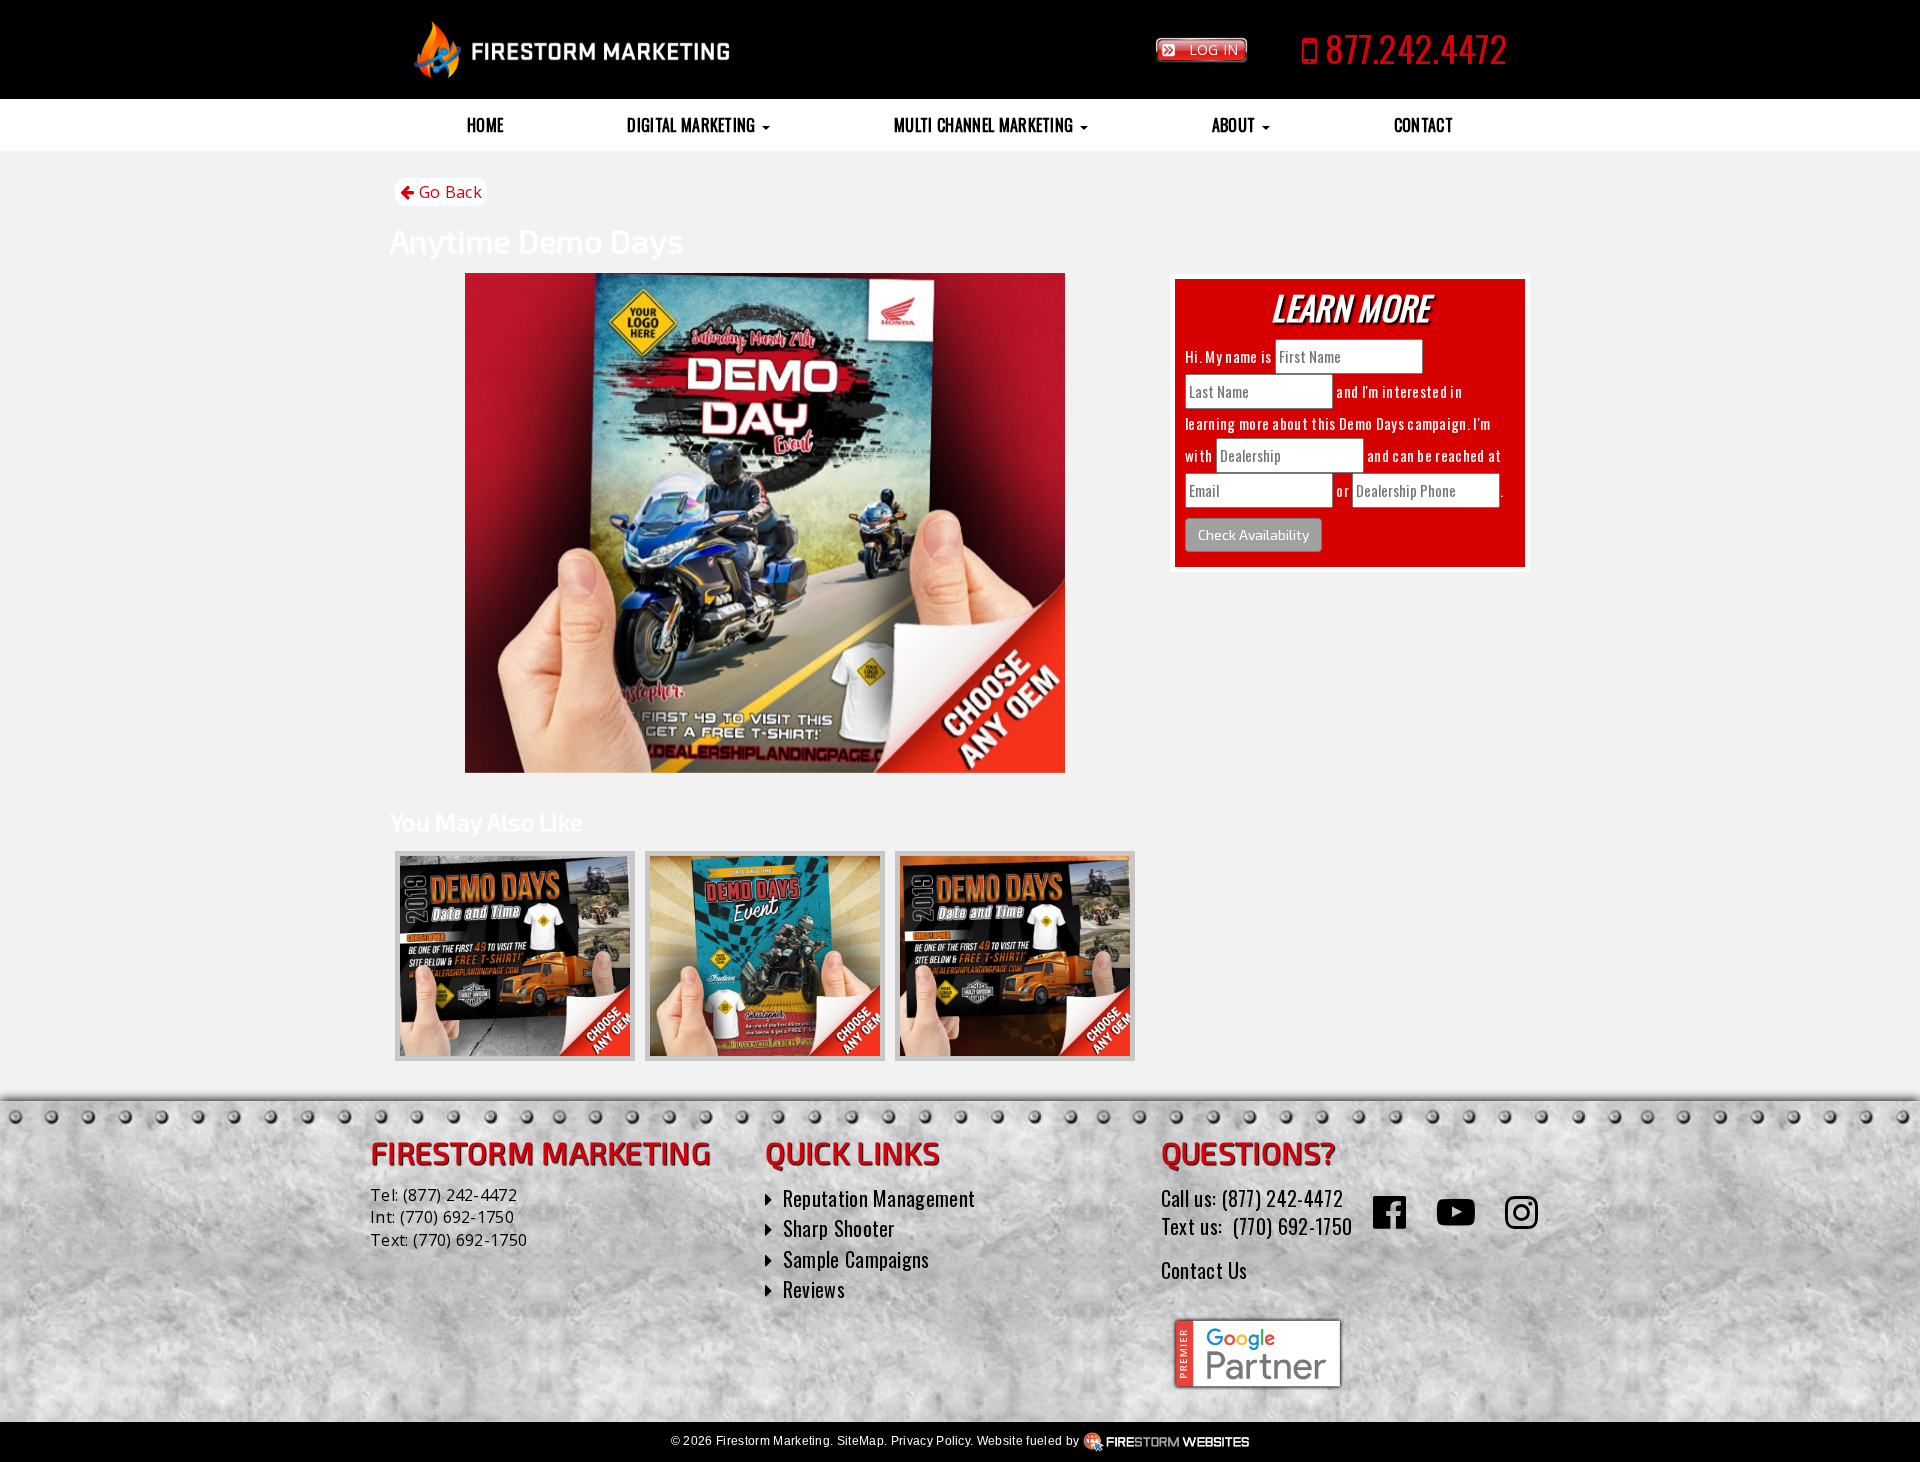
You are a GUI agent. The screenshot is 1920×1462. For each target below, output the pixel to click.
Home (485, 125)
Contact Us (1204, 1270)
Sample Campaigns (856, 1259)
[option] (515, 956)
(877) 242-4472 (460, 1195)
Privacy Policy (930, 1441)
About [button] (1236, 125)
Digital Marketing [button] (693, 125)
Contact (1423, 125)
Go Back (448, 192)
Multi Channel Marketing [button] (986, 125)
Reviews (814, 1289)
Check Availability (1253, 534)
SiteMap (860, 1441)
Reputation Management (879, 1198)
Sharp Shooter (839, 1228)
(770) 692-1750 (457, 1217)
